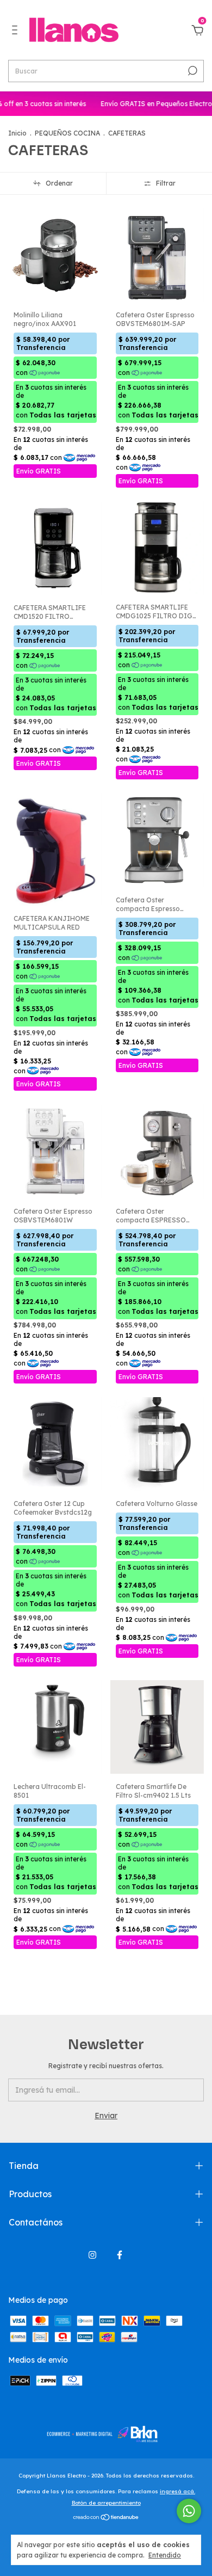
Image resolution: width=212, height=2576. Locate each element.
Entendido (165, 2555)
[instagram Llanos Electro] (92, 2255)
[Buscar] (192, 71)
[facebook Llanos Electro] (120, 2255)
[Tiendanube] (106, 2518)
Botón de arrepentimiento (106, 2503)
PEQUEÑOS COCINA (67, 133)
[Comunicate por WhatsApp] (189, 2511)
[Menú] (17, 32)
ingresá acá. (177, 2491)
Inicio (17, 133)
